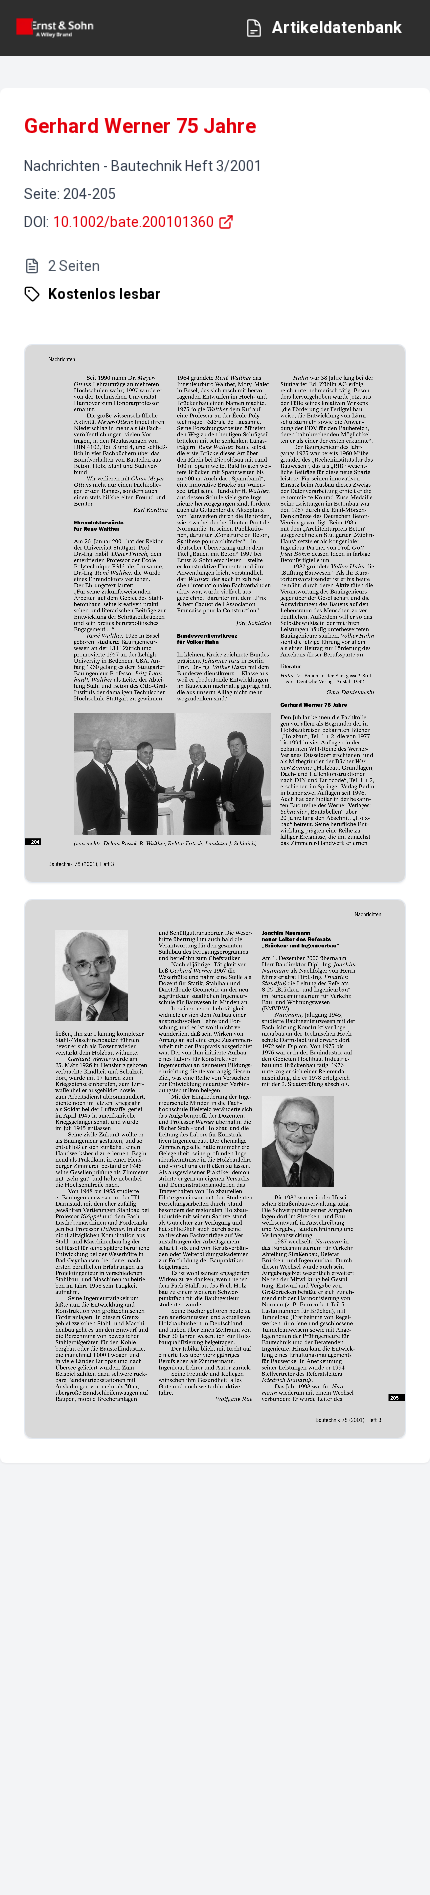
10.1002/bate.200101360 (133, 222)
